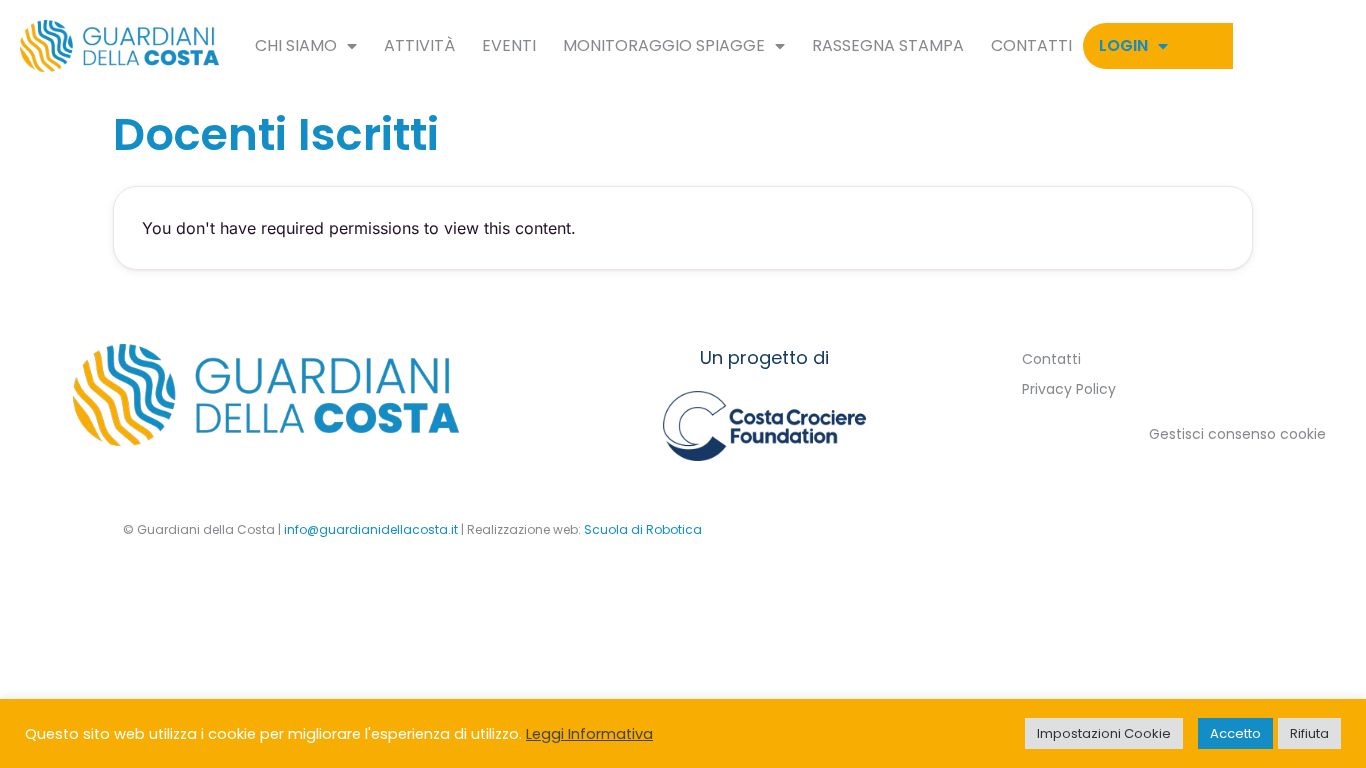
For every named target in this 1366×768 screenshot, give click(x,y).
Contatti (1031, 45)
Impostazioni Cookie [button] (1104, 733)
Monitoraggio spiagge (664, 45)
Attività (419, 45)
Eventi (509, 45)
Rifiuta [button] (1309, 733)
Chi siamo (296, 45)
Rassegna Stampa (888, 45)
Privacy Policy (1069, 389)
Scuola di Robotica (643, 529)
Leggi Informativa (589, 734)
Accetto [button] (1235, 733)
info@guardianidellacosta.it (371, 529)
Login (1123, 45)
